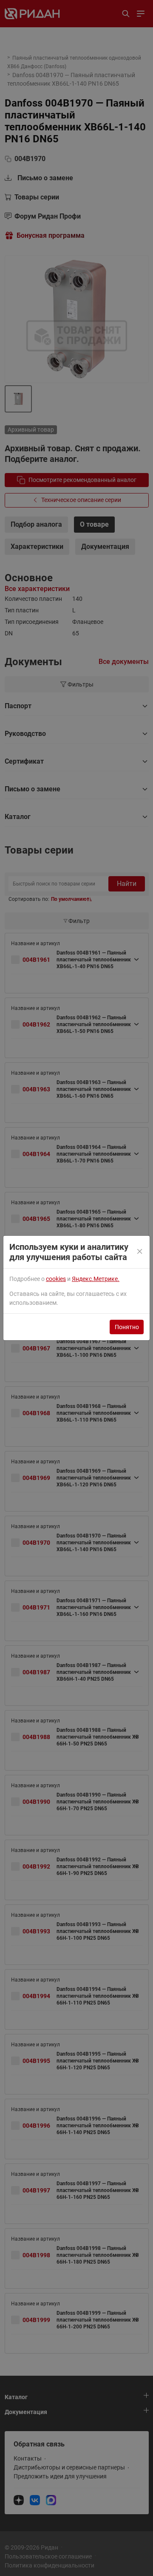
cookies (56, 1279)
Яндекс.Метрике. (96, 1279)
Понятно (127, 1327)
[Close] (140, 1252)
